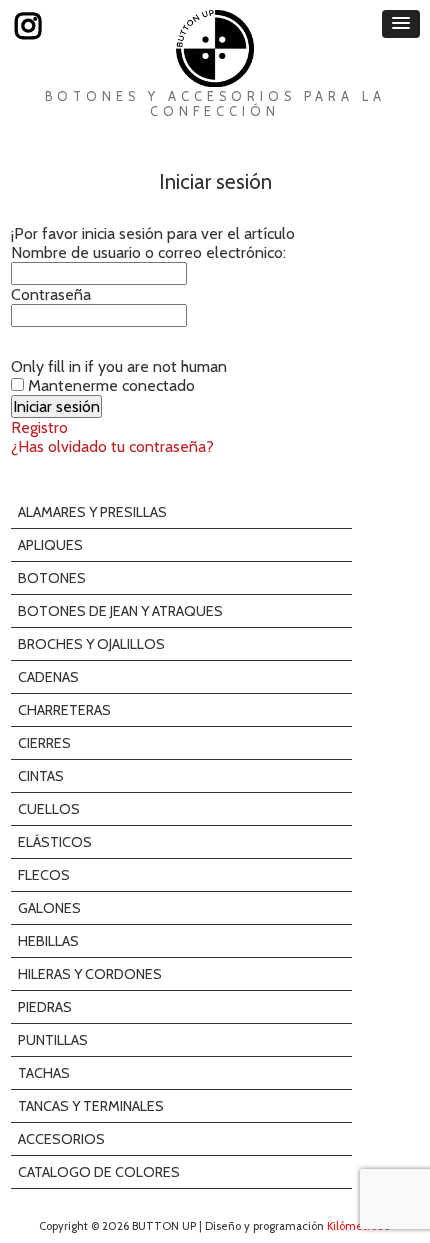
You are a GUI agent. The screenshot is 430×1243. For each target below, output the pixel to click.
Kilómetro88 (359, 1226)
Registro (39, 427)
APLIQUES (50, 545)
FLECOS (44, 875)
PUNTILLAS (53, 1040)
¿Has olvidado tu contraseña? (112, 446)
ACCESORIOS (61, 1139)
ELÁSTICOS (55, 842)
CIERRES (44, 743)
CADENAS (48, 677)
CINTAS (41, 776)
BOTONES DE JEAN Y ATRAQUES (120, 611)
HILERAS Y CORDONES (90, 974)
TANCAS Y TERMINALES (91, 1106)
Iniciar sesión (215, 181)
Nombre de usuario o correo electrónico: (148, 252)
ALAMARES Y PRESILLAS (92, 512)
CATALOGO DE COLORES (99, 1172)
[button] (401, 24)
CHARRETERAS (64, 710)
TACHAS (44, 1073)
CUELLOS (49, 809)
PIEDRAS (45, 1007)
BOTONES (52, 578)
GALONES (49, 908)
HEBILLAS (48, 941)
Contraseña (51, 294)
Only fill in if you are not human (119, 366)
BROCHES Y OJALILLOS (91, 644)
